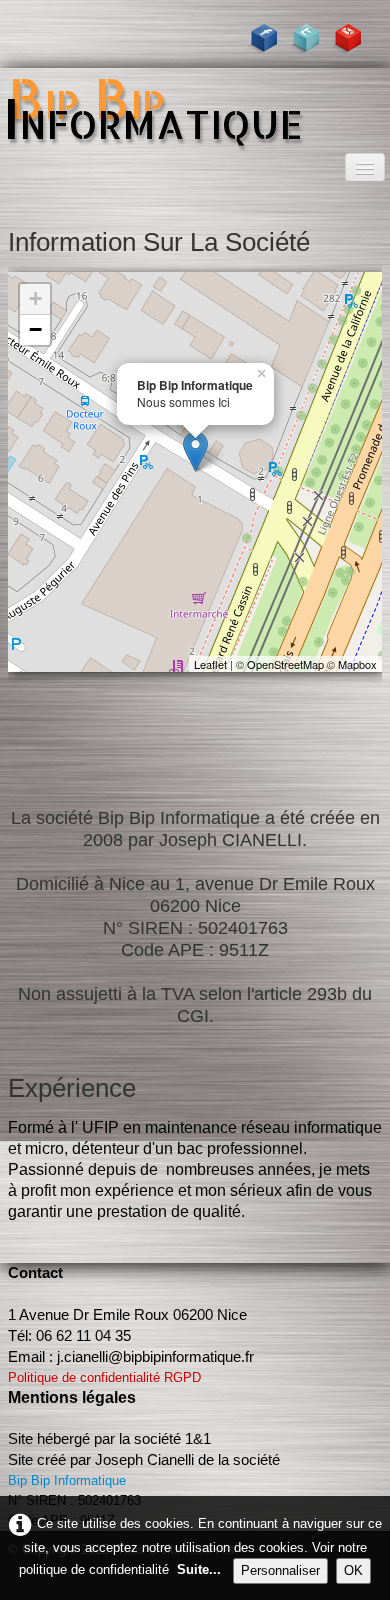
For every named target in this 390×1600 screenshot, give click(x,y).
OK (353, 1570)
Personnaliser (280, 1570)
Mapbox (357, 664)
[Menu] (365, 167)
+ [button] (35, 298)
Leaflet (210, 664)
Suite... (199, 1569)
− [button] (35, 329)
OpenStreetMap (285, 664)
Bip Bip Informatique (67, 1480)
